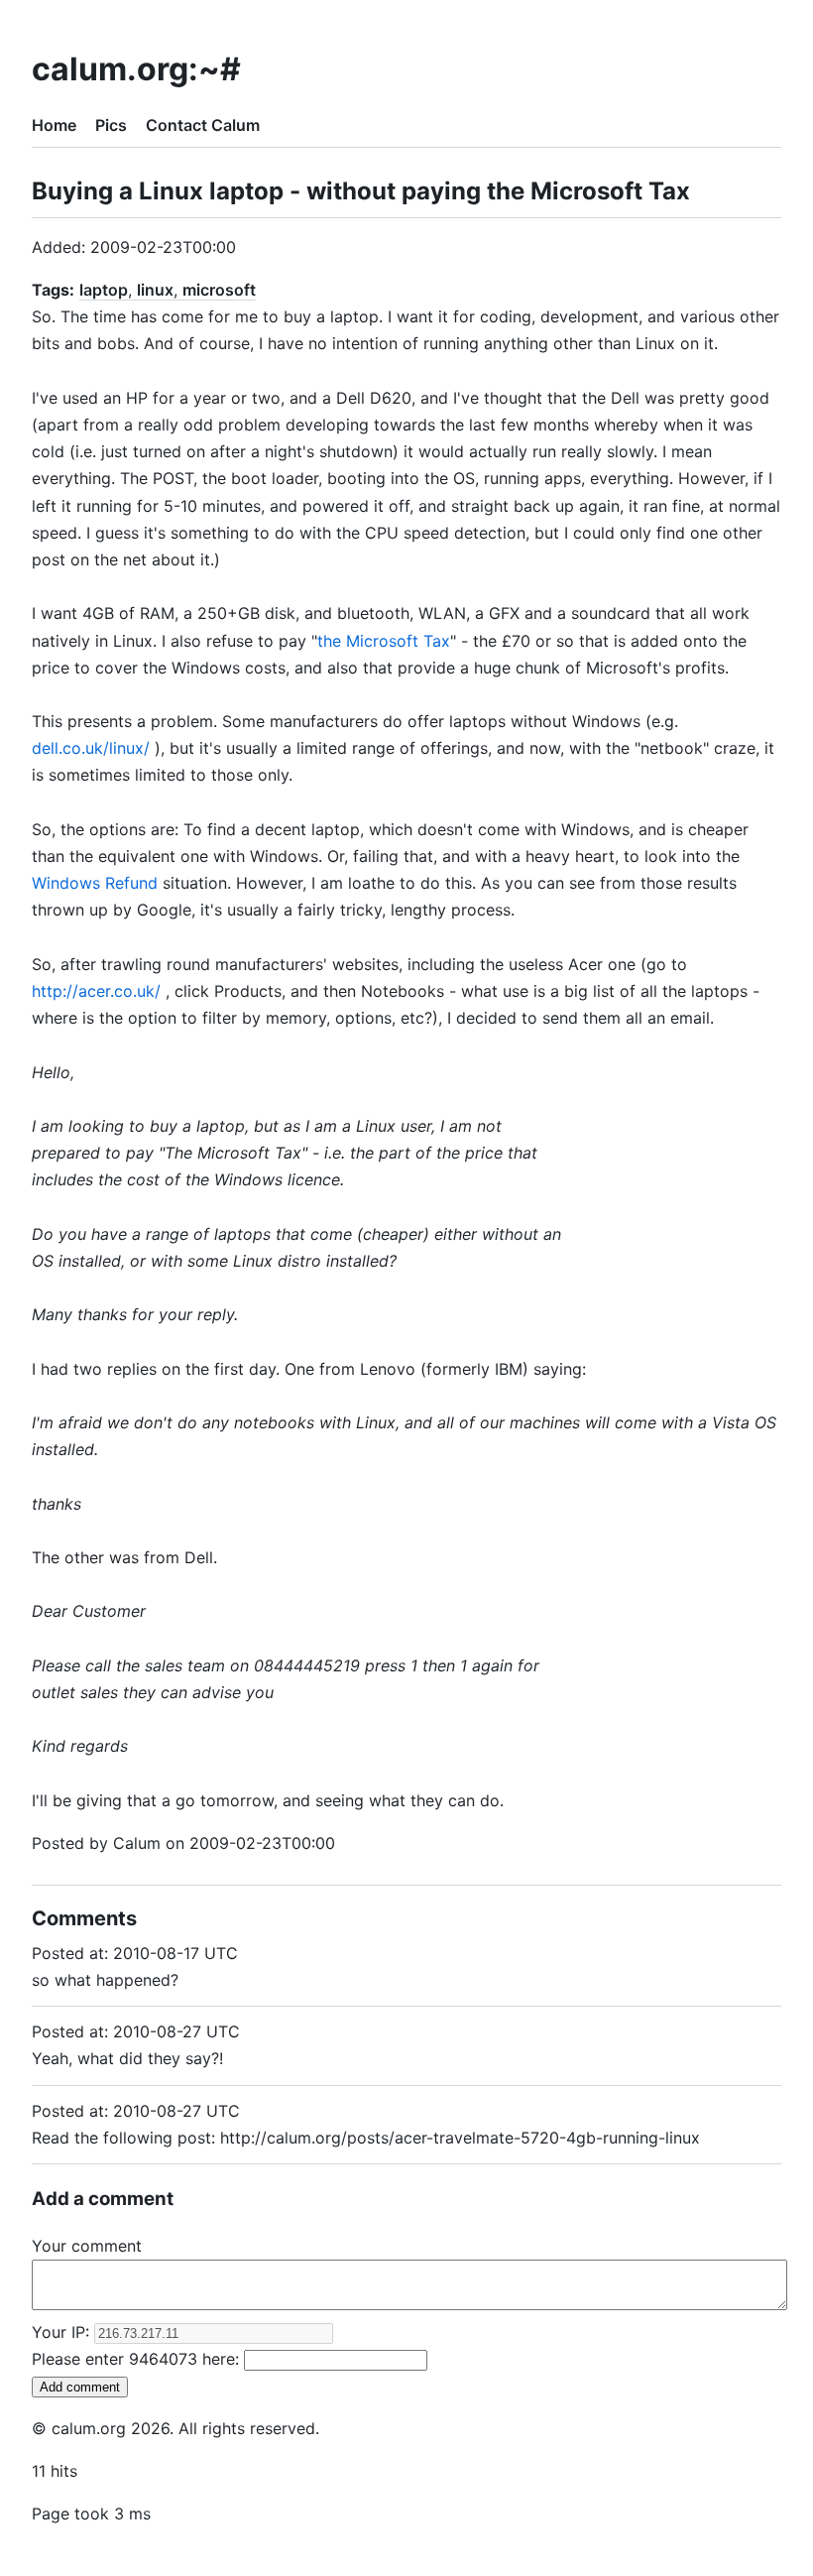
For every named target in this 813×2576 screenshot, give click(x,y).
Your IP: (63, 2332)
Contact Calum (203, 125)
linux (155, 290)
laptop (104, 290)
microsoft (219, 290)
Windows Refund (95, 883)
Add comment (80, 2387)
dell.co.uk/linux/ (91, 748)
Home (54, 125)
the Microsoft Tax (384, 641)
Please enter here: (138, 2359)
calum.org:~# (136, 69)
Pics (111, 125)
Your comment (87, 2246)
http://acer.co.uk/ (96, 991)
